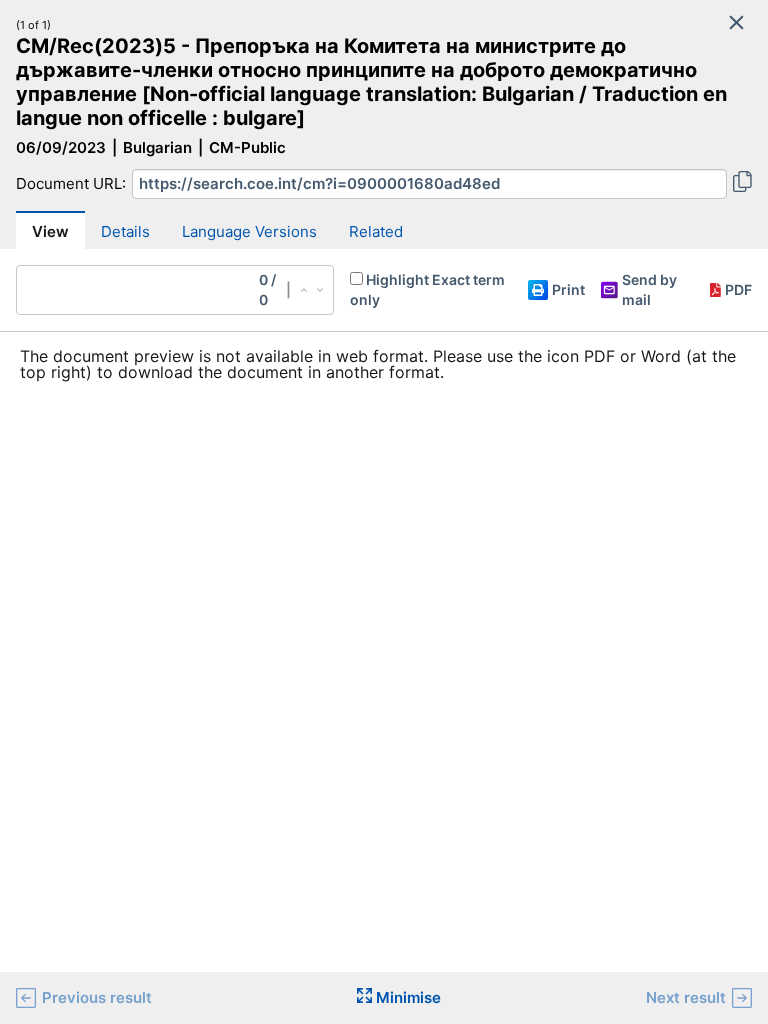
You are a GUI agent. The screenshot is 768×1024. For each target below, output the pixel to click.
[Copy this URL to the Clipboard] (742, 184)
